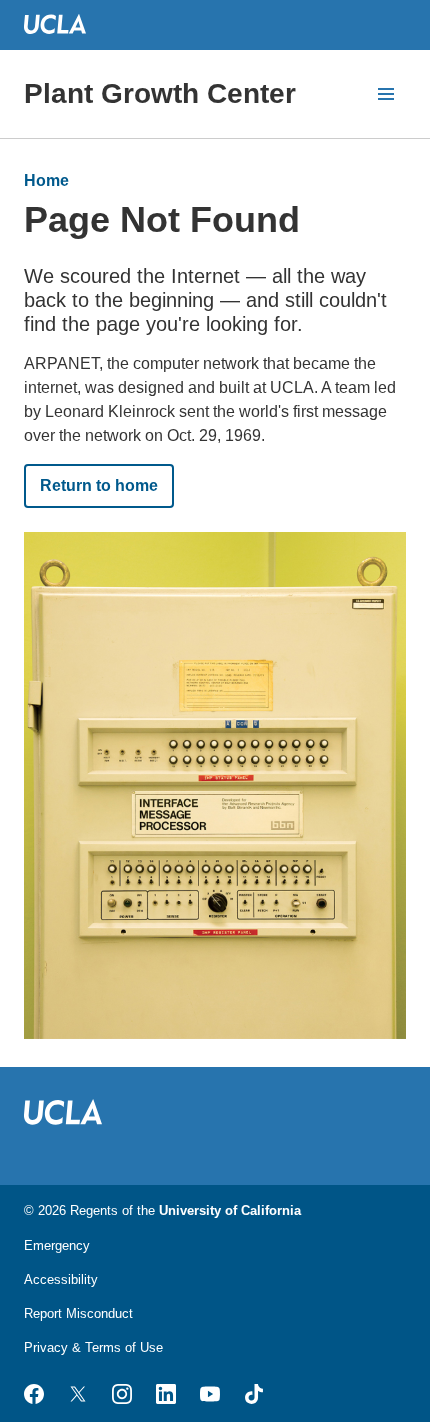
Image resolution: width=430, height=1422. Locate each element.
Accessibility (61, 1279)
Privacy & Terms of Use (93, 1347)
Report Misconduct (78, 1313)
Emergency (57, 1245)
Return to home (99, 485)
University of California (230, 1210)
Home (46, 180)
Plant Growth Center (160, 93)
